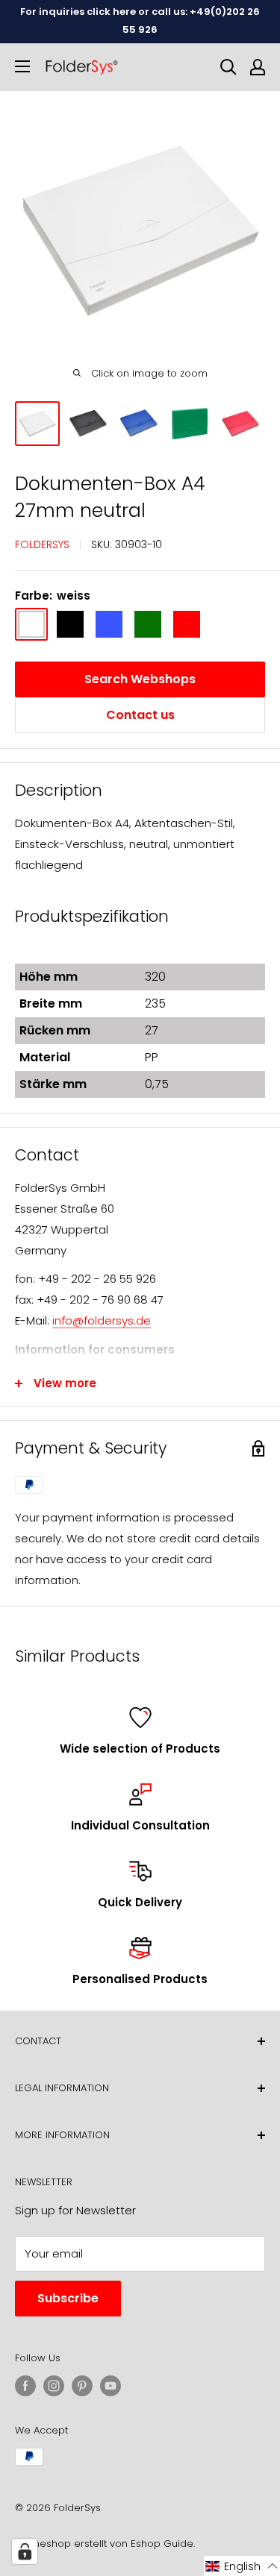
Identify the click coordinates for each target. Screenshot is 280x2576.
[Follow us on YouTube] (111, 2386)
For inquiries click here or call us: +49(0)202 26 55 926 (140, 21)
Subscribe (68, 2298)
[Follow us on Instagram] (54, 2386)
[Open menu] (22, 66)
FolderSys (42, 544)
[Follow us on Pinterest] (82, 2386)
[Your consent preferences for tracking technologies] (25, 2551)
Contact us (140, 715)
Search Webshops (140, 679)
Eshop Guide (162, 2544)
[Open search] (228, 67)
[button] (242, 2566)
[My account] (258, 67)
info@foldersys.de (102, 1320)
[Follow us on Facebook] (25, 2386)
